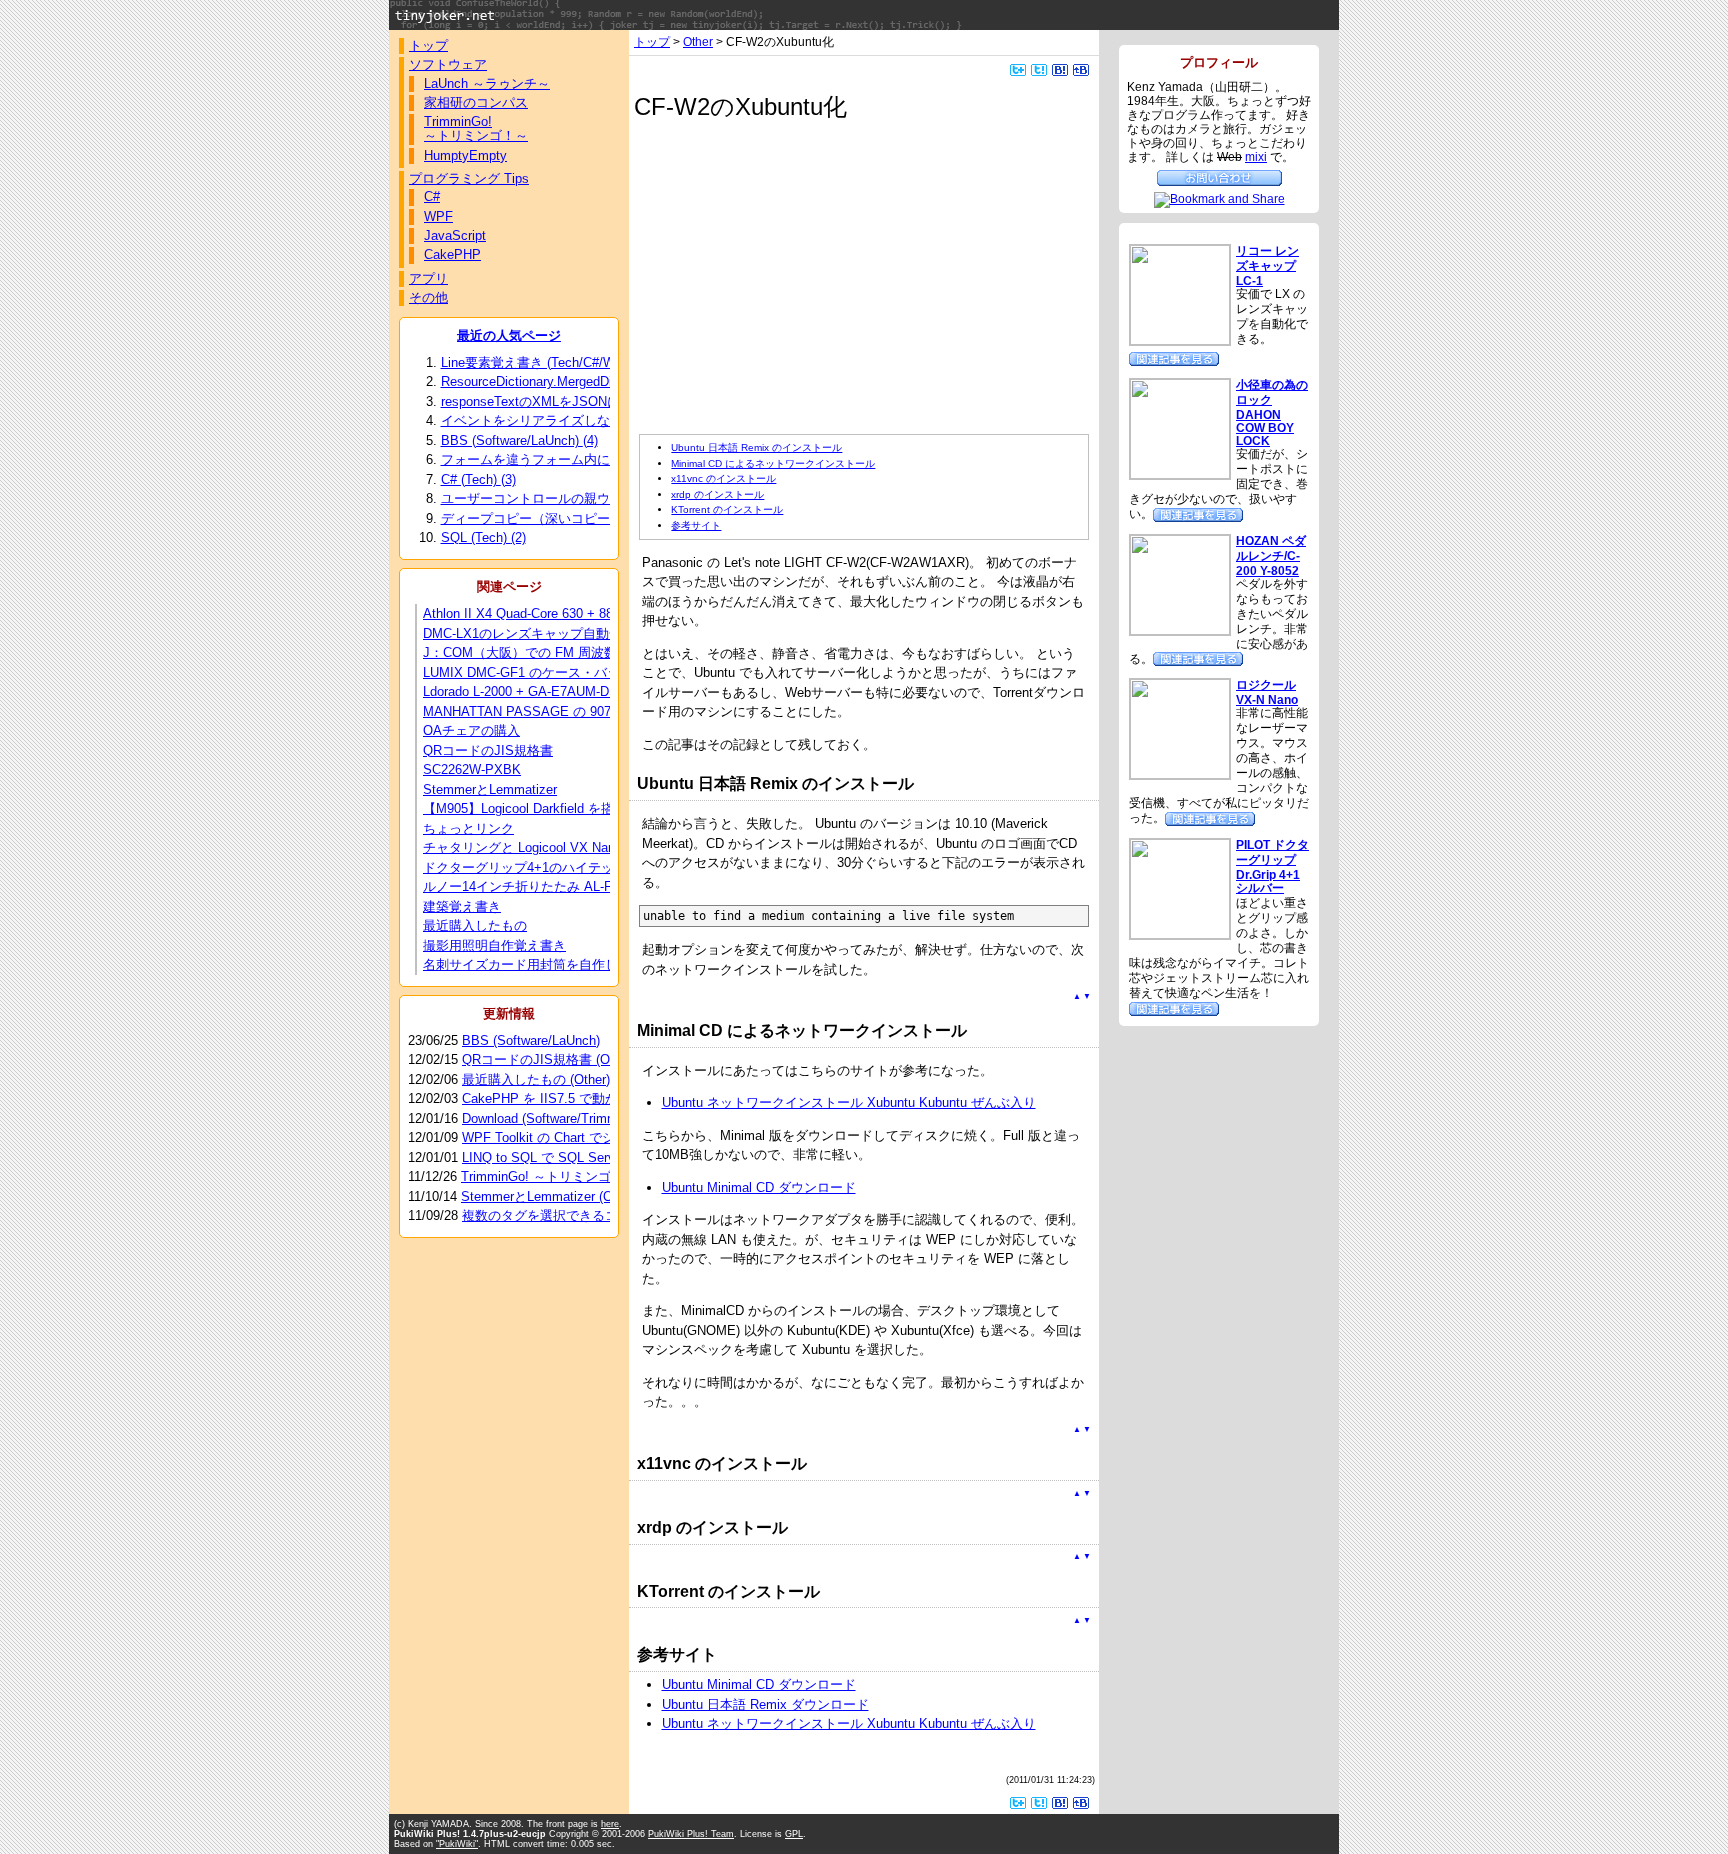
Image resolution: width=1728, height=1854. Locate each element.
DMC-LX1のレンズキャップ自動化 (522, 633)
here (610, 1824)
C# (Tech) (478, 479)
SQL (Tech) (483, 537)
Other (698, 41)
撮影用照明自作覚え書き (494, 945)
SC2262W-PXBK (472, 769)
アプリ (428, 278)
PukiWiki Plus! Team (691, 1834)
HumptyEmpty (465, 155)
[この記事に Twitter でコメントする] (1018, 68)
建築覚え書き (462, 906)
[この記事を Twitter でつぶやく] (1039, 68)
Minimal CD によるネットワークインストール (773, 463)
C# (432, 196)
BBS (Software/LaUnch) (519, 440)
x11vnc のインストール (723, 478)
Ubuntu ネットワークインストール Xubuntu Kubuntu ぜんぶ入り (849, 1102)
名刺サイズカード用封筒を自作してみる (540, 964)
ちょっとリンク (468, 828)
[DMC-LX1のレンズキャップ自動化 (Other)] (1174, 357)
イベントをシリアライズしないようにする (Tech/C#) (604, 420)
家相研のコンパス (476, 102)
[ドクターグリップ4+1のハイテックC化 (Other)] (1174, 1007)
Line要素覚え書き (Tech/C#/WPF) (548, 362)
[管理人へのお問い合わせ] (1219, 176)
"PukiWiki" (457, 1844)
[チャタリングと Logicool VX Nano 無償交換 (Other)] (1210, 817)
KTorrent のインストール (727, 509)
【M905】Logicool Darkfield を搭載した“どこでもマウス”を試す (607, 808)
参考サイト (696, 525)
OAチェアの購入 (471, 730)
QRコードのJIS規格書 (488, 750)
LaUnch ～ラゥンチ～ (487, 83)
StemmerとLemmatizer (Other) (550, 1196)
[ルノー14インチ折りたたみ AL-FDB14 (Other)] (1198, 513)
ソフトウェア (448, 64)
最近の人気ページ (509, 335)
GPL (794, 1834)
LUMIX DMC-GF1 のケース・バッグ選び (541, 672)
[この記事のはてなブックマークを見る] (1081, 68)
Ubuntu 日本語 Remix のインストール (756, 447)
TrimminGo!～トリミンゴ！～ (476, 128)
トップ (652, 41)
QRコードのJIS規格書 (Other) (549, 1059)
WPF (438, 216)
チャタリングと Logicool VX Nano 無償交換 (550, 847)
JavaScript (455, 235)
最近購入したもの (475, 925)
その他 (428, 297)
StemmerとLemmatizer (490, 789)
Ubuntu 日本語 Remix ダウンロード (765, 1704)
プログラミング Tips (469, 178)
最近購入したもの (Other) (536, 1079)
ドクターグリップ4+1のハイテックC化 (536, 867)
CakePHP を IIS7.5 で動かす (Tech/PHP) (582, 1098)
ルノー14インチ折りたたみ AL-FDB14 (533, 886)
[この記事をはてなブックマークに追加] (1060, 68)
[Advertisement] (807, 278)
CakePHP (452, 254)
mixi (1256, 156)
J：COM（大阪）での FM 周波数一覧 (533, 652)
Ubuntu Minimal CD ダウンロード (759, 1187)
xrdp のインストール (717, 494)
